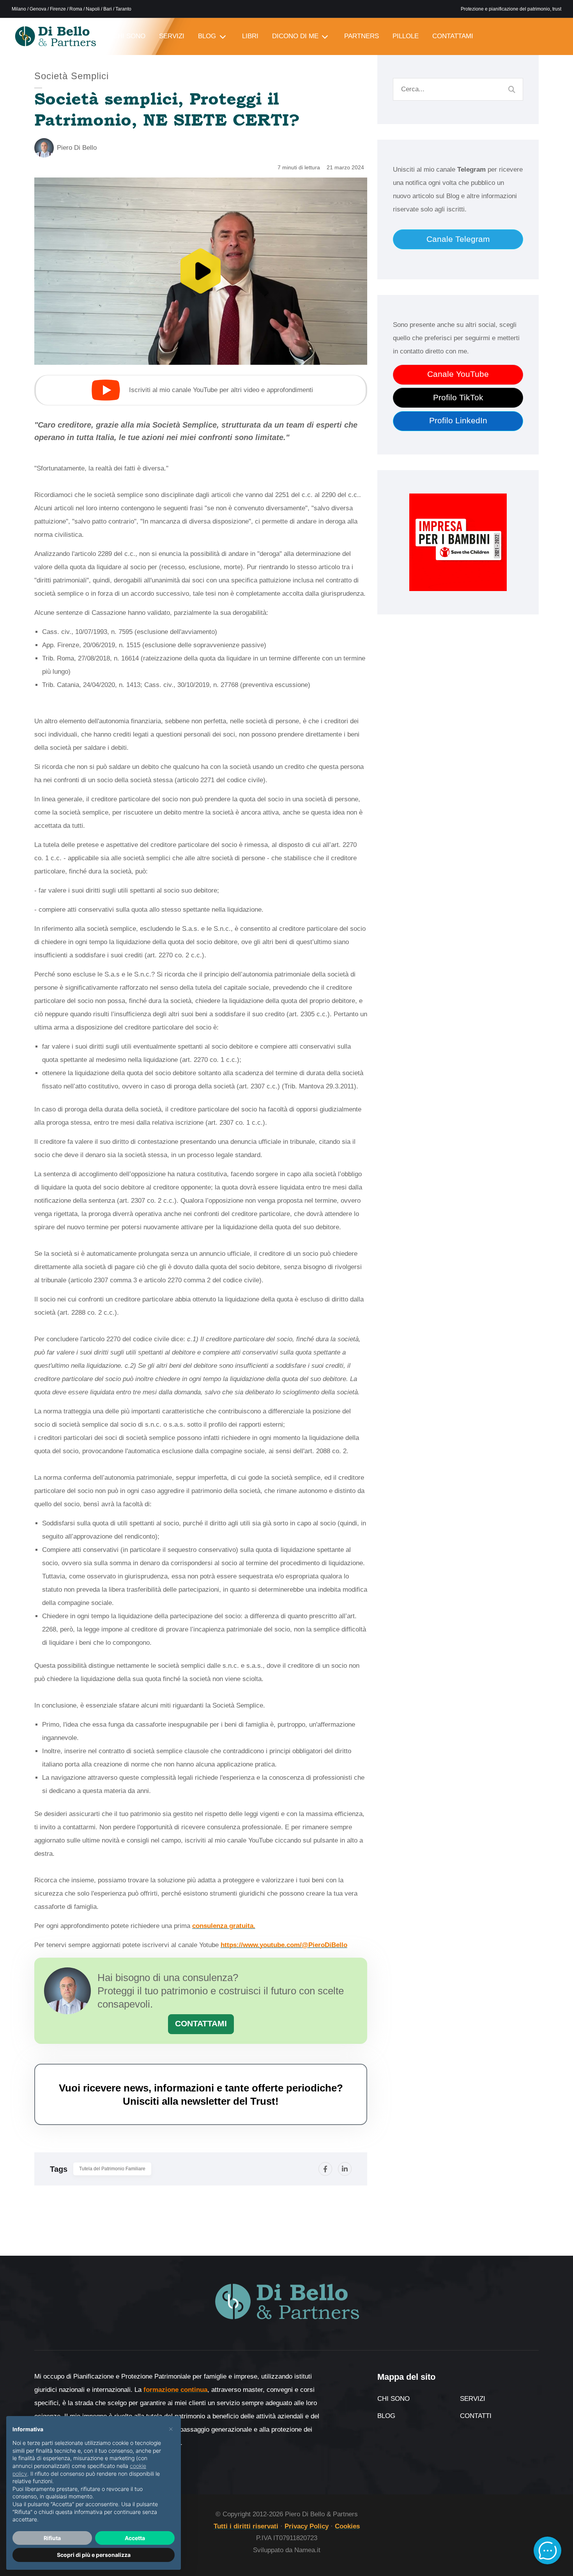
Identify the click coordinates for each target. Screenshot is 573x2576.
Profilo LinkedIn (458, 421)
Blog (386, 2416)
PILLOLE (406, 36)
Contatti (476, 2416)
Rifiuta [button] (52, 2538)
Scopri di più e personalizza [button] (94, 2555)
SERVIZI (172, 36)
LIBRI (250, 36)
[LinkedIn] (345, 2169)
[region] (201, 271)
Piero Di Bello (77, 148)
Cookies (347, 2526)
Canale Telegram (458, 239)
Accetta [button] (135, 2538)
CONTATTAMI (453, 36)
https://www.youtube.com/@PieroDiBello (284, 1945)
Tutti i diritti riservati (246, 2526)
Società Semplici (72, 76)
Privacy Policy (307, 2526)
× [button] (171, 2429)
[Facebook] (325, 2169)
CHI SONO (129, 36)
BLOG (207, 36)
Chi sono (393, 2399)
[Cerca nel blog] (512, 89)
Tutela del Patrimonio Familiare (112, 2169)
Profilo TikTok (458, 398)
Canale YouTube (458, 374)
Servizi (473, 2399)
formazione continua (175, 2390)
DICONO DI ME (295, 36)
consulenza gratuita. (224, 1926)
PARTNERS (362, 36)
